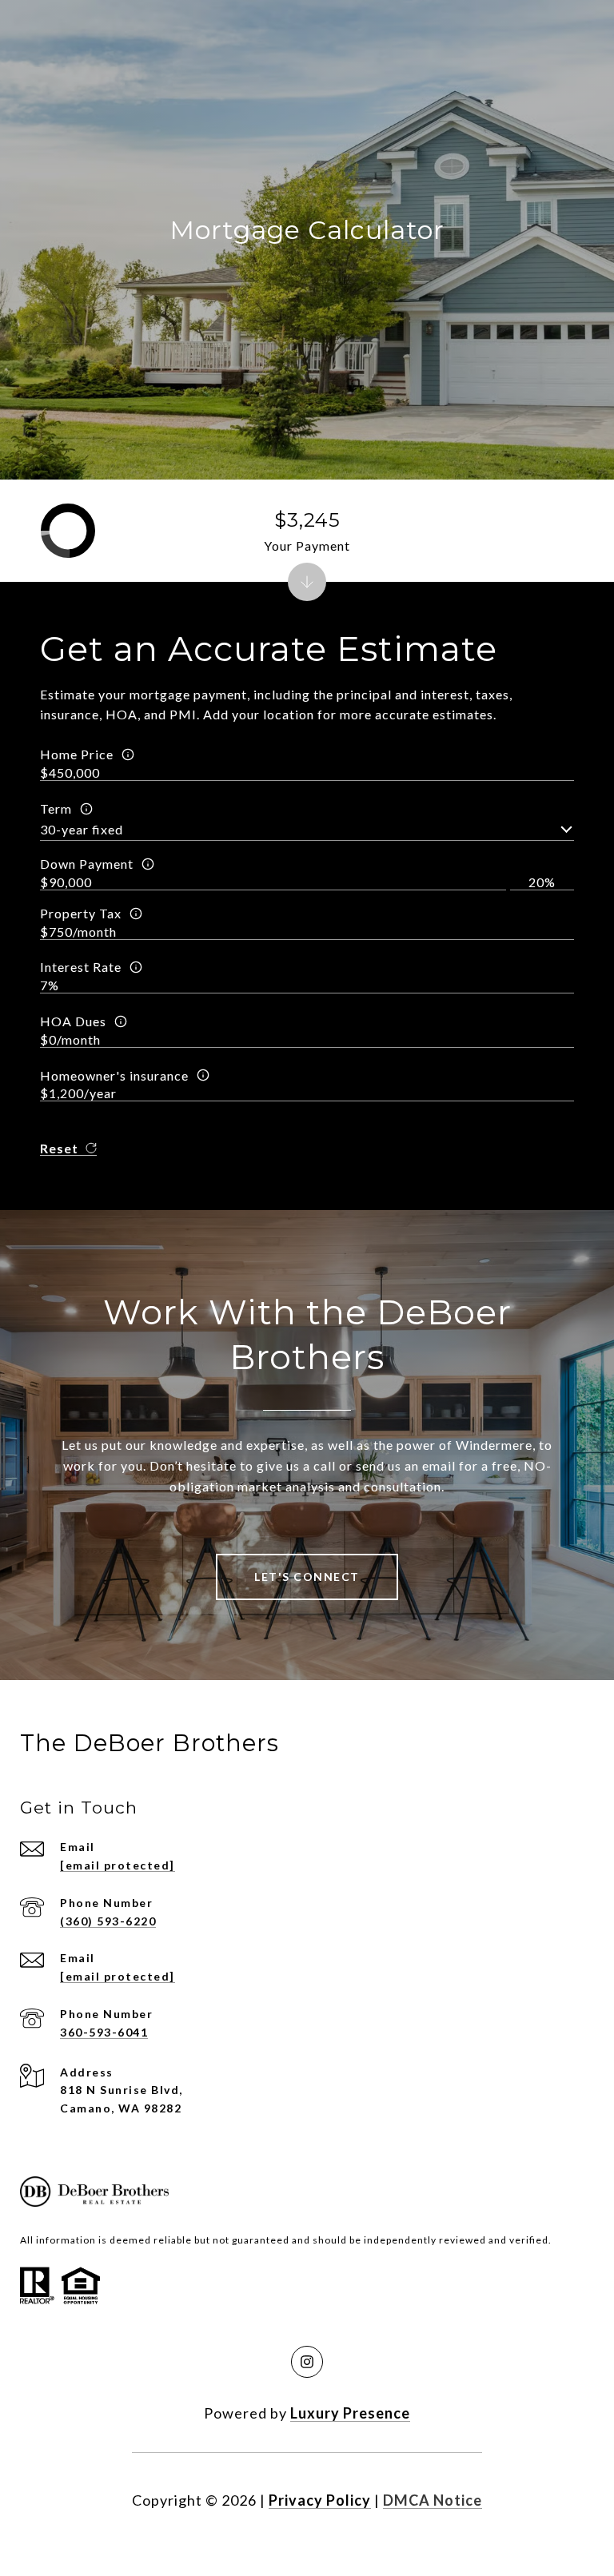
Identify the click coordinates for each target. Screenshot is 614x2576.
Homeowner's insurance (114, 1075)
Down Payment (87, 864)
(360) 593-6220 (108, 1921)
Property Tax (81, 913)
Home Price (77, 754)
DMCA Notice (433, 2500)
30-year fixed (82, 829)
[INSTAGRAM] (307, 2362)
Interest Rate (81, 967)
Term (56, 808)
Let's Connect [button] (307, 1577)
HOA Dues (73, 1021)
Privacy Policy (320, 2500)
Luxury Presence (350, 2413)
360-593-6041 (104, 2032)
